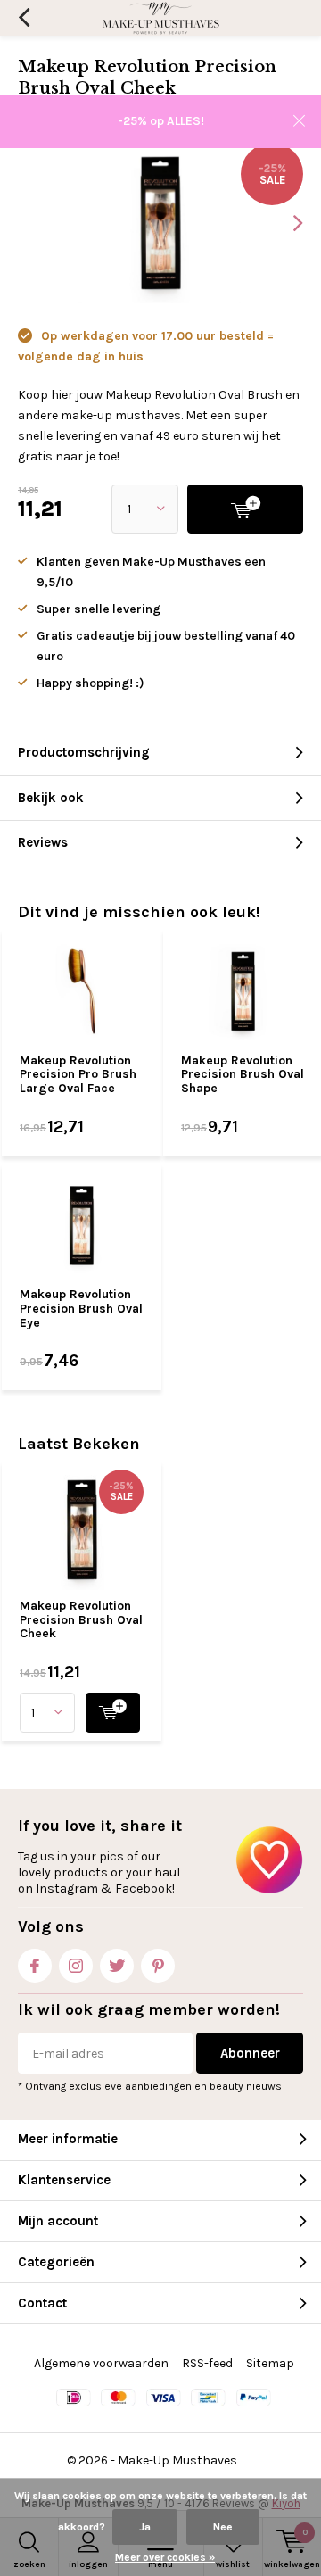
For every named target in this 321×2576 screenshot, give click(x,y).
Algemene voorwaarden (101, 2363)
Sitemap (270, 2363)
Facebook (35, 1966)
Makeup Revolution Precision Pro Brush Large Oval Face (78, 1074)
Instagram (76, 1966)
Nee (223, 2527)
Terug (24, 18)
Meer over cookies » (165, 2557)
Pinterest (158, 1966)
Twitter (117, 1966)
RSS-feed (207, 2363)
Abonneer (250, 2053)
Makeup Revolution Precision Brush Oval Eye (81, 1308)
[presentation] (285, 223)
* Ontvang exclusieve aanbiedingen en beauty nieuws (150, 2086)
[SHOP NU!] (113, 1713)
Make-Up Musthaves (177, 2460)
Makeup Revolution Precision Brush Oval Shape (243, 1074)
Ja (145, 2527)
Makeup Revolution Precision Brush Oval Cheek (81, 1619)
